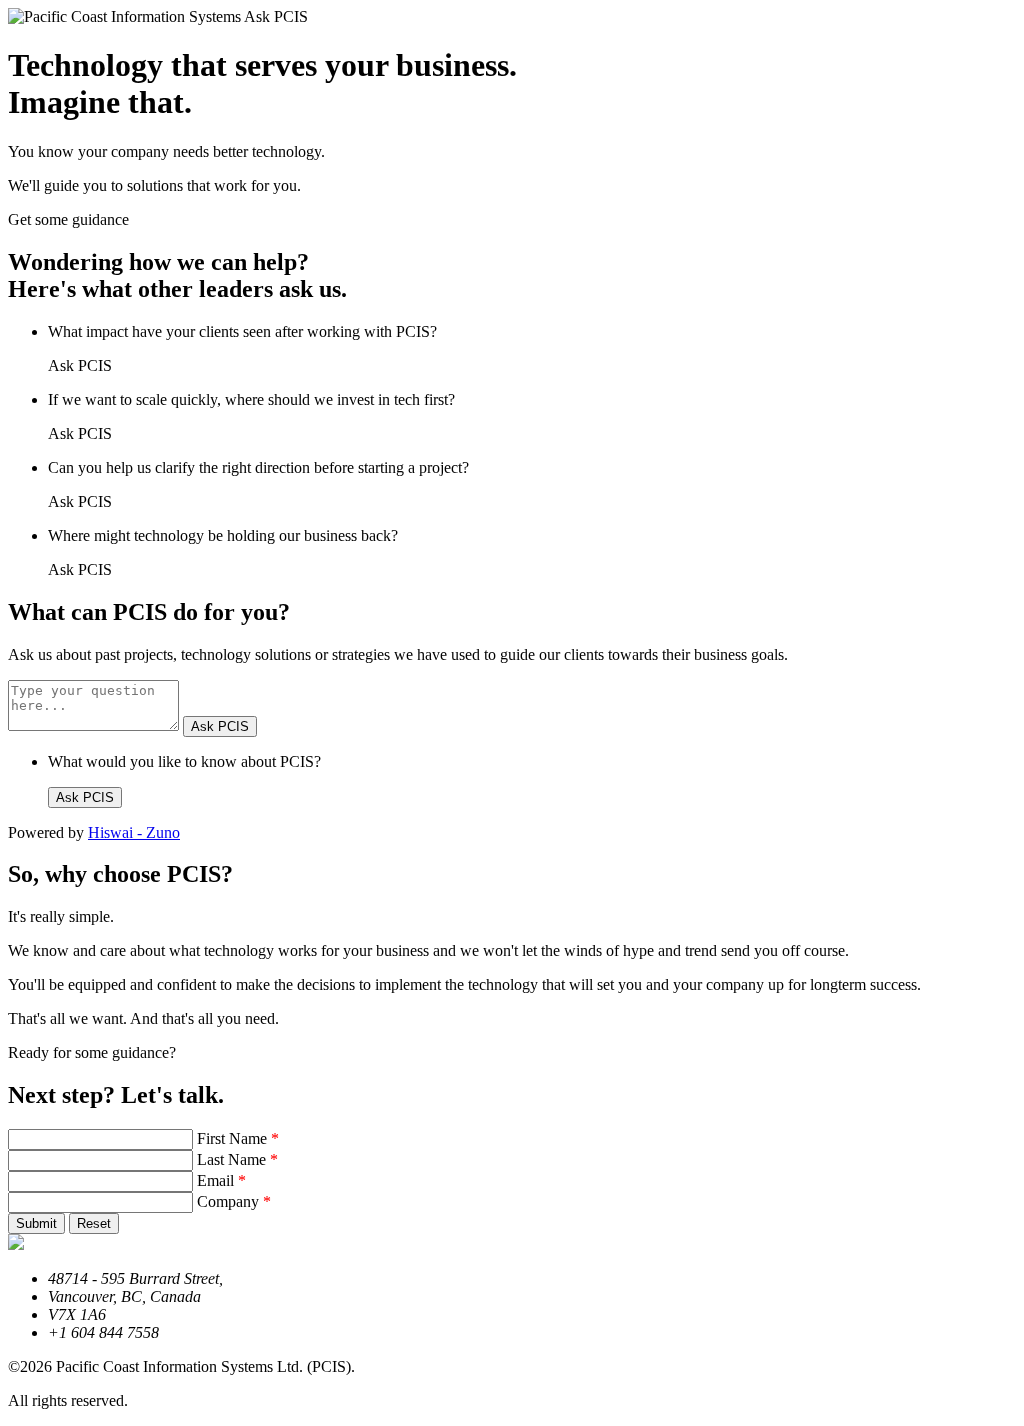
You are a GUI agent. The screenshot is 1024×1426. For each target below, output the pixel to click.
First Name (238, 1138)
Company (234, 1201)
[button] (36, 1223)
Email (221, 1180)
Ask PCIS (220, 726)
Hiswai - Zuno (134, 832)
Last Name (237, 1159)
